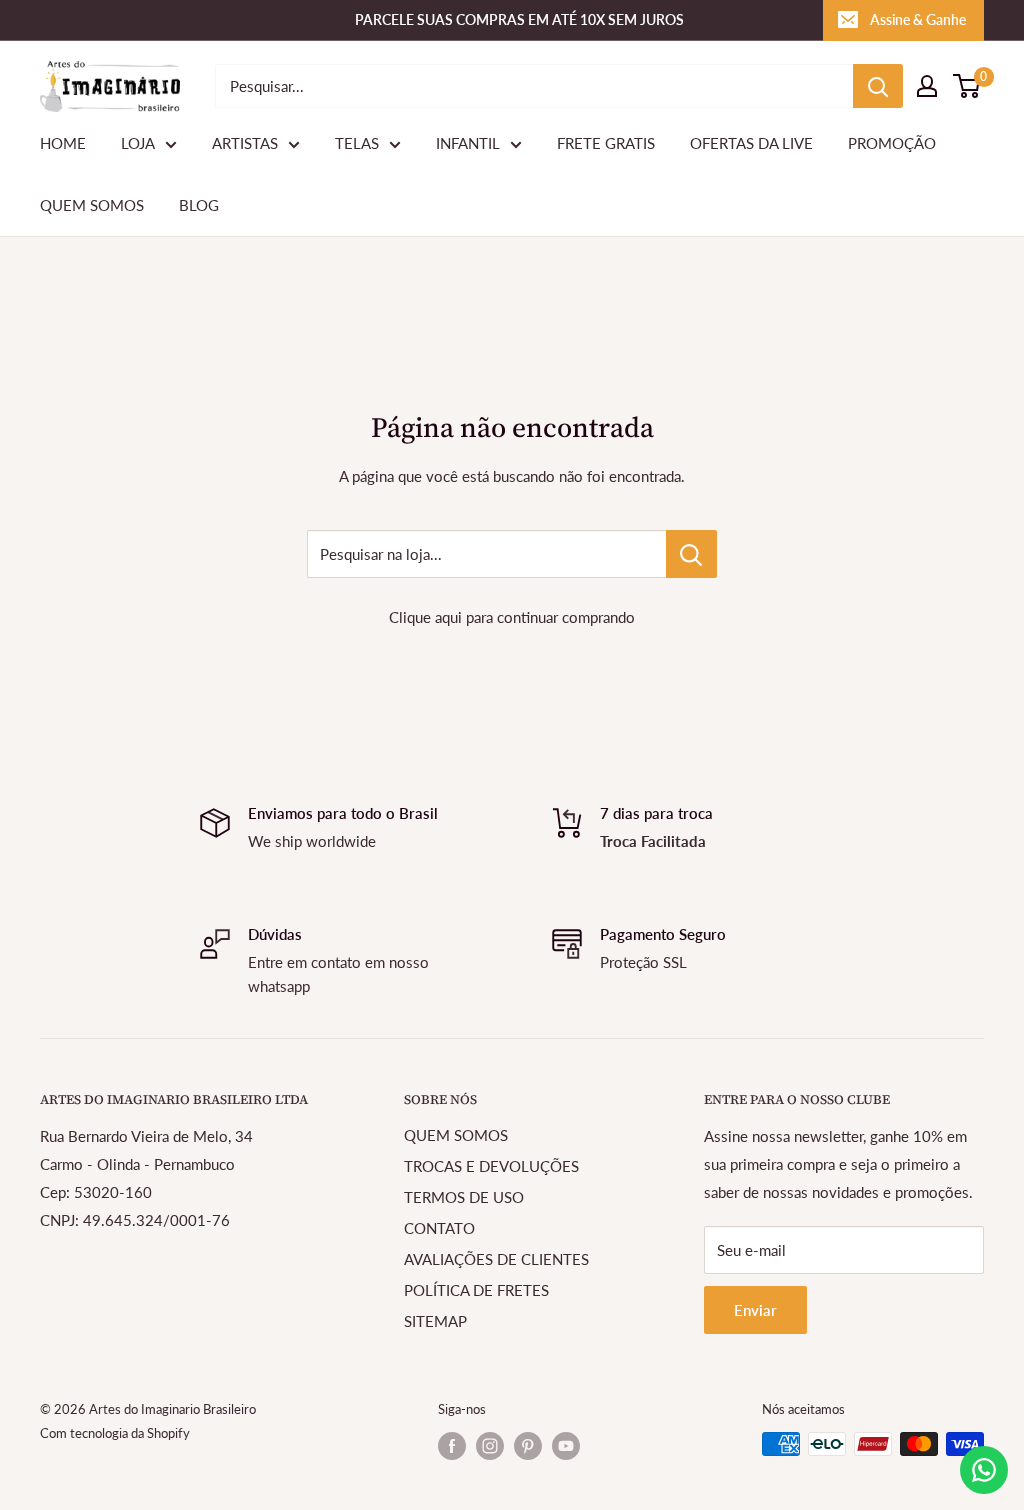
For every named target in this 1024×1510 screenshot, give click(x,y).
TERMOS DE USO (464, 1197)
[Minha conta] (927, 86)
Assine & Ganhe (918, 19)
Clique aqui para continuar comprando (512, 617)
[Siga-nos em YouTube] (566, 1446)
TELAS (357, 143)
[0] (967, 86)
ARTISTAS (245, 143)
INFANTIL (468, 143)
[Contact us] (984, 1470)
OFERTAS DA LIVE (751, 143)
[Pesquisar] (878, 86)
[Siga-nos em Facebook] (452, 1446)
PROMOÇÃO (892, 143)
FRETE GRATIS (606, 143)
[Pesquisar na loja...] (691, 554)
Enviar (755, 1310)
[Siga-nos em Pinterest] (528, 1446)
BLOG (199, 205)
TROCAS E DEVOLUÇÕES (491, 1166)
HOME (63, 143)
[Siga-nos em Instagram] (490, 1446)
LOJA (138, 143)
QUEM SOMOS (92, 205)
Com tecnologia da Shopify (115, 1433)
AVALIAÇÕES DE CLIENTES (496, 1259)
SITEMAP (435, 1321)
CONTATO (439, 1228)
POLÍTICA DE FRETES (476, 1290)
